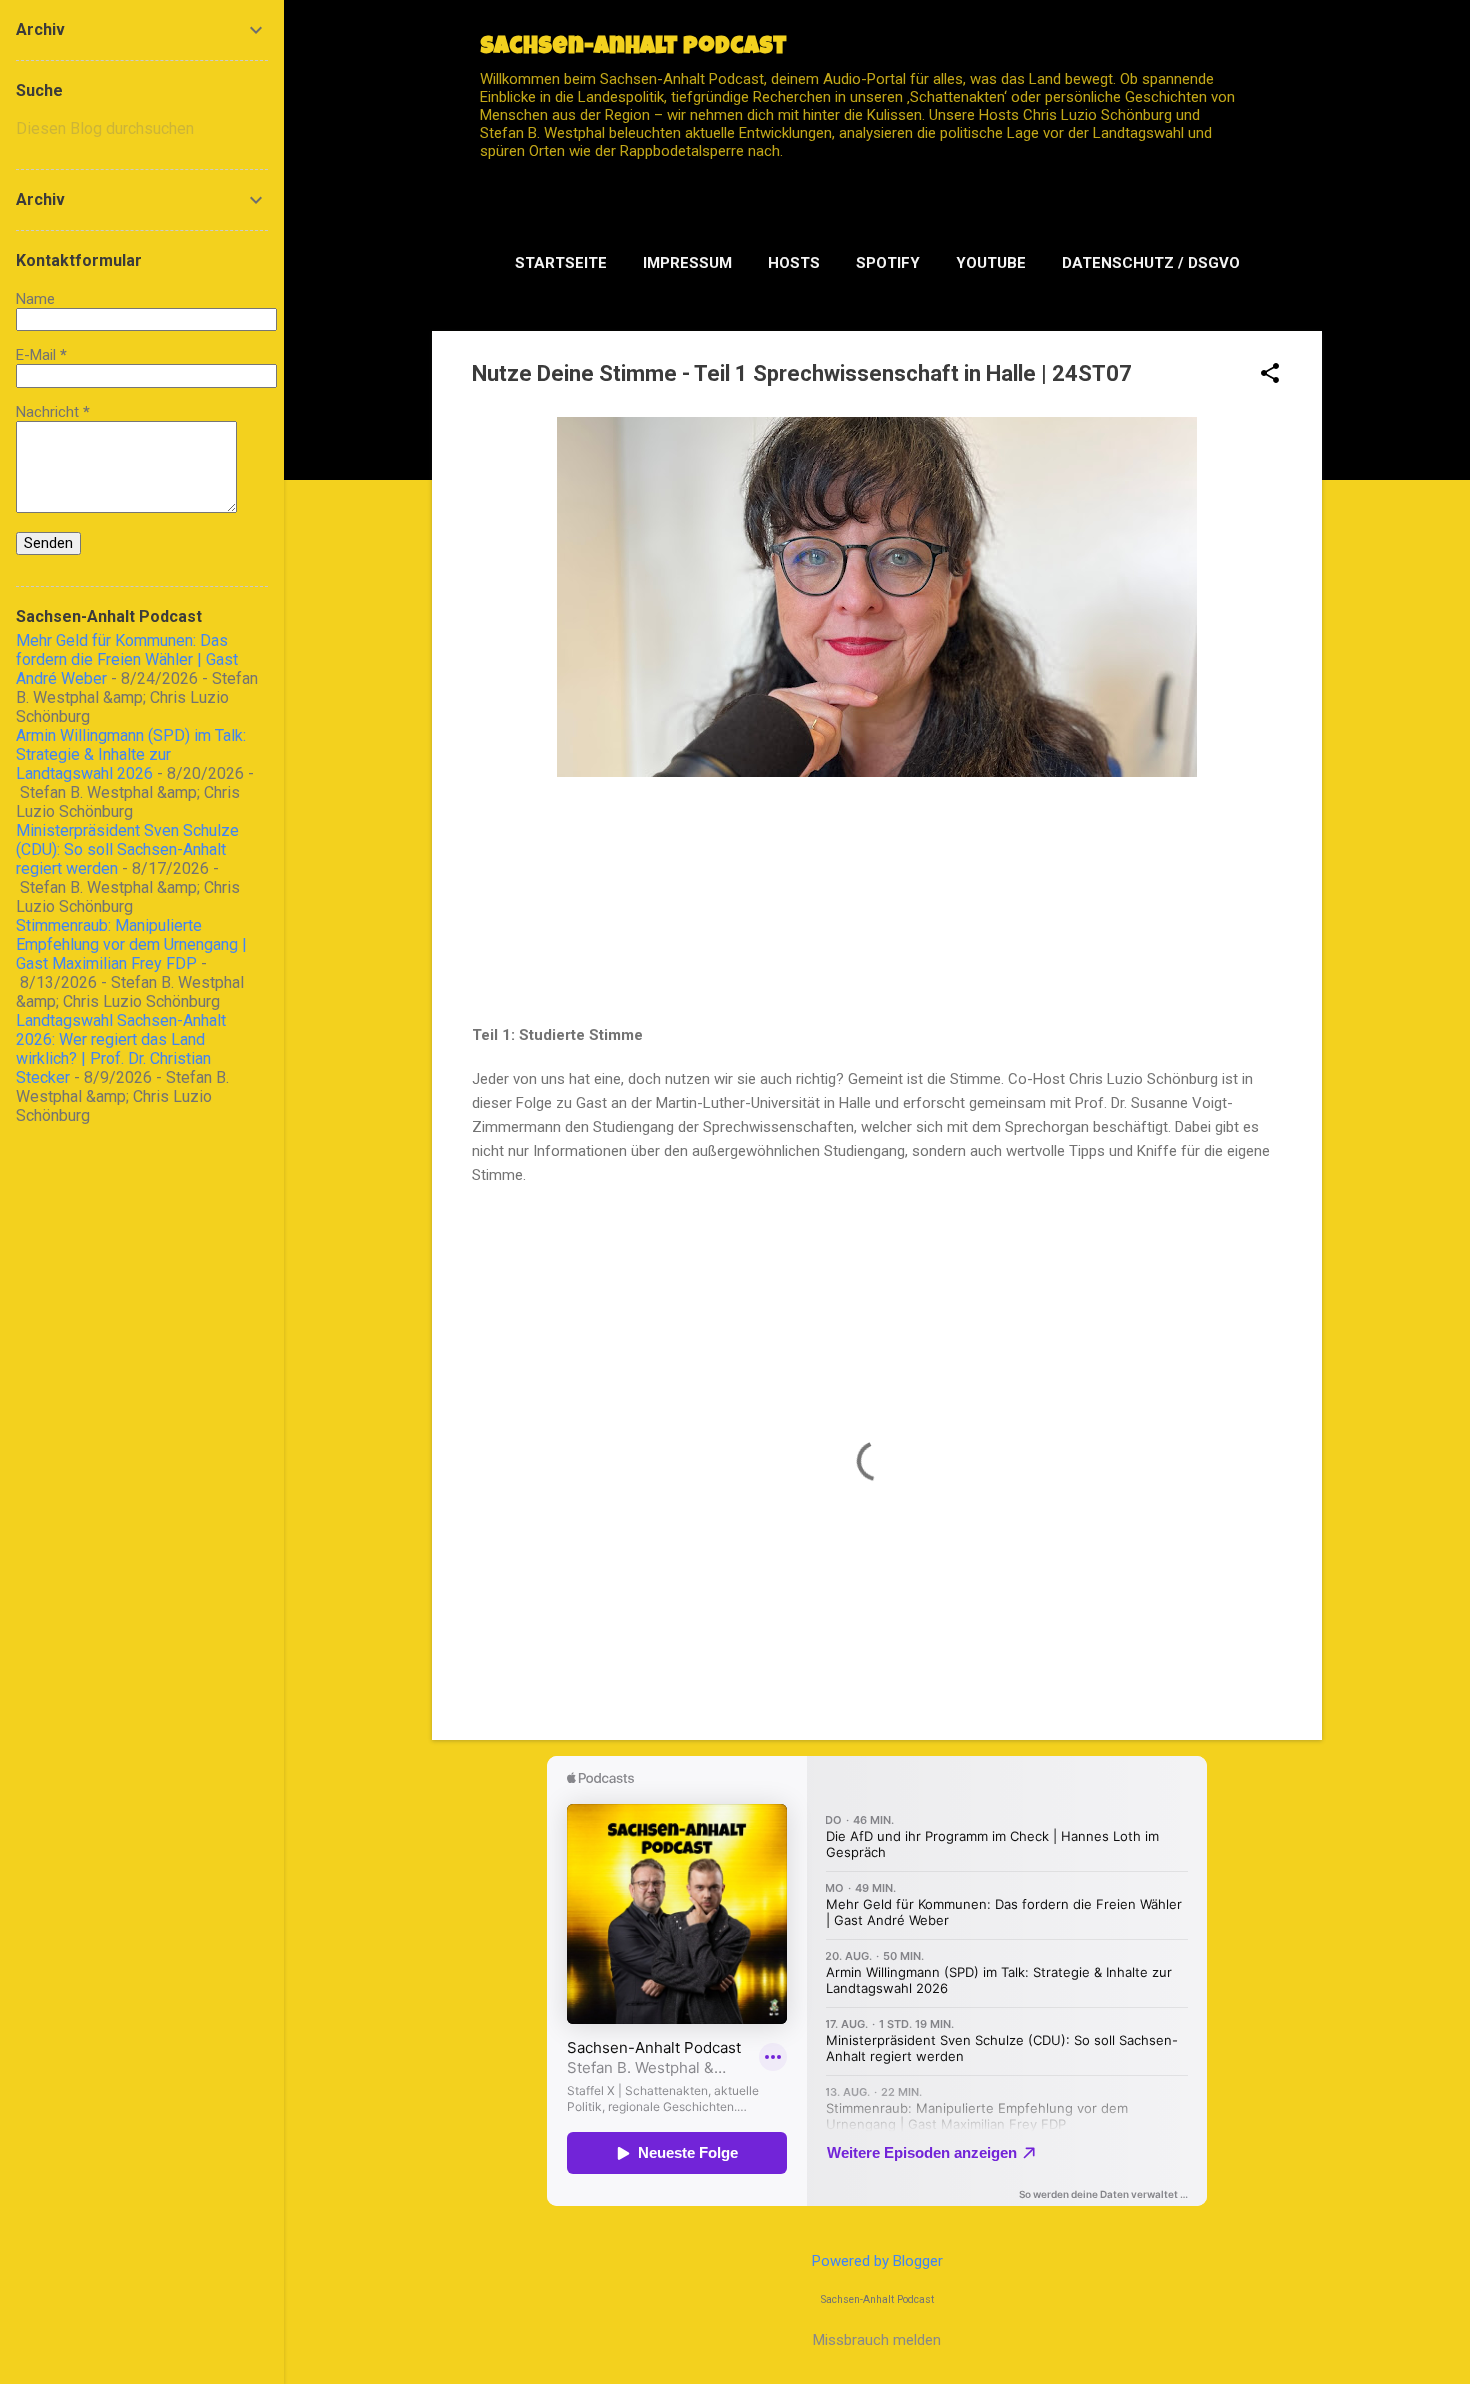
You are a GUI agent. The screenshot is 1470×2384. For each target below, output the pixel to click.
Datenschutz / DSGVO (1151, 263)
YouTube (991, 263)
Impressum (687, 263)
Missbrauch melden (877, 2340)
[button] (1270, 375)
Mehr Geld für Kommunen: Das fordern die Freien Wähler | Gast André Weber (127, 659)
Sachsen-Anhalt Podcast (633, 48)
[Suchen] (1310, 54)
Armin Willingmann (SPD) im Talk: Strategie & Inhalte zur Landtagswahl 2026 (131, 754)
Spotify (888, 263)
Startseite (561, 263)
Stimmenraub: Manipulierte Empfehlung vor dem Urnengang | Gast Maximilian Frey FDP (131, 944)
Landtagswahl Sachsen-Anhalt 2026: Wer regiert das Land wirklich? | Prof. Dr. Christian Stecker (121, 1049)
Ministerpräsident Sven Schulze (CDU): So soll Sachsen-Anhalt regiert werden (127, 849)
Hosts (794, 263)
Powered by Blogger (877, 2261)
